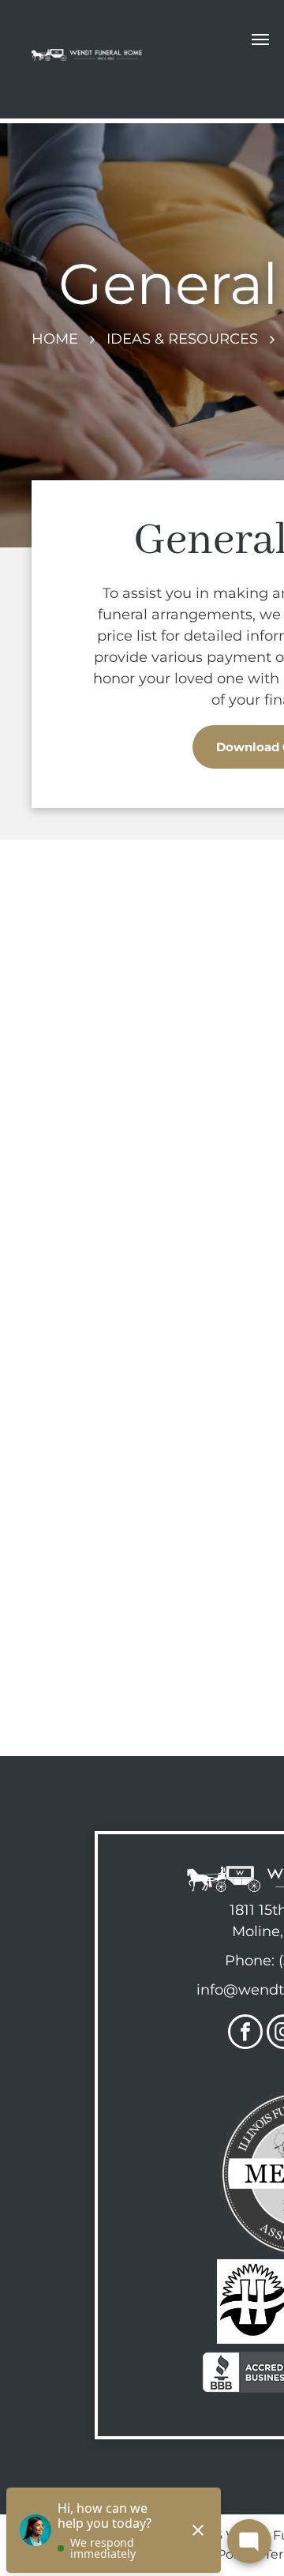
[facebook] (245, 2034)
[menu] (260, 39)
